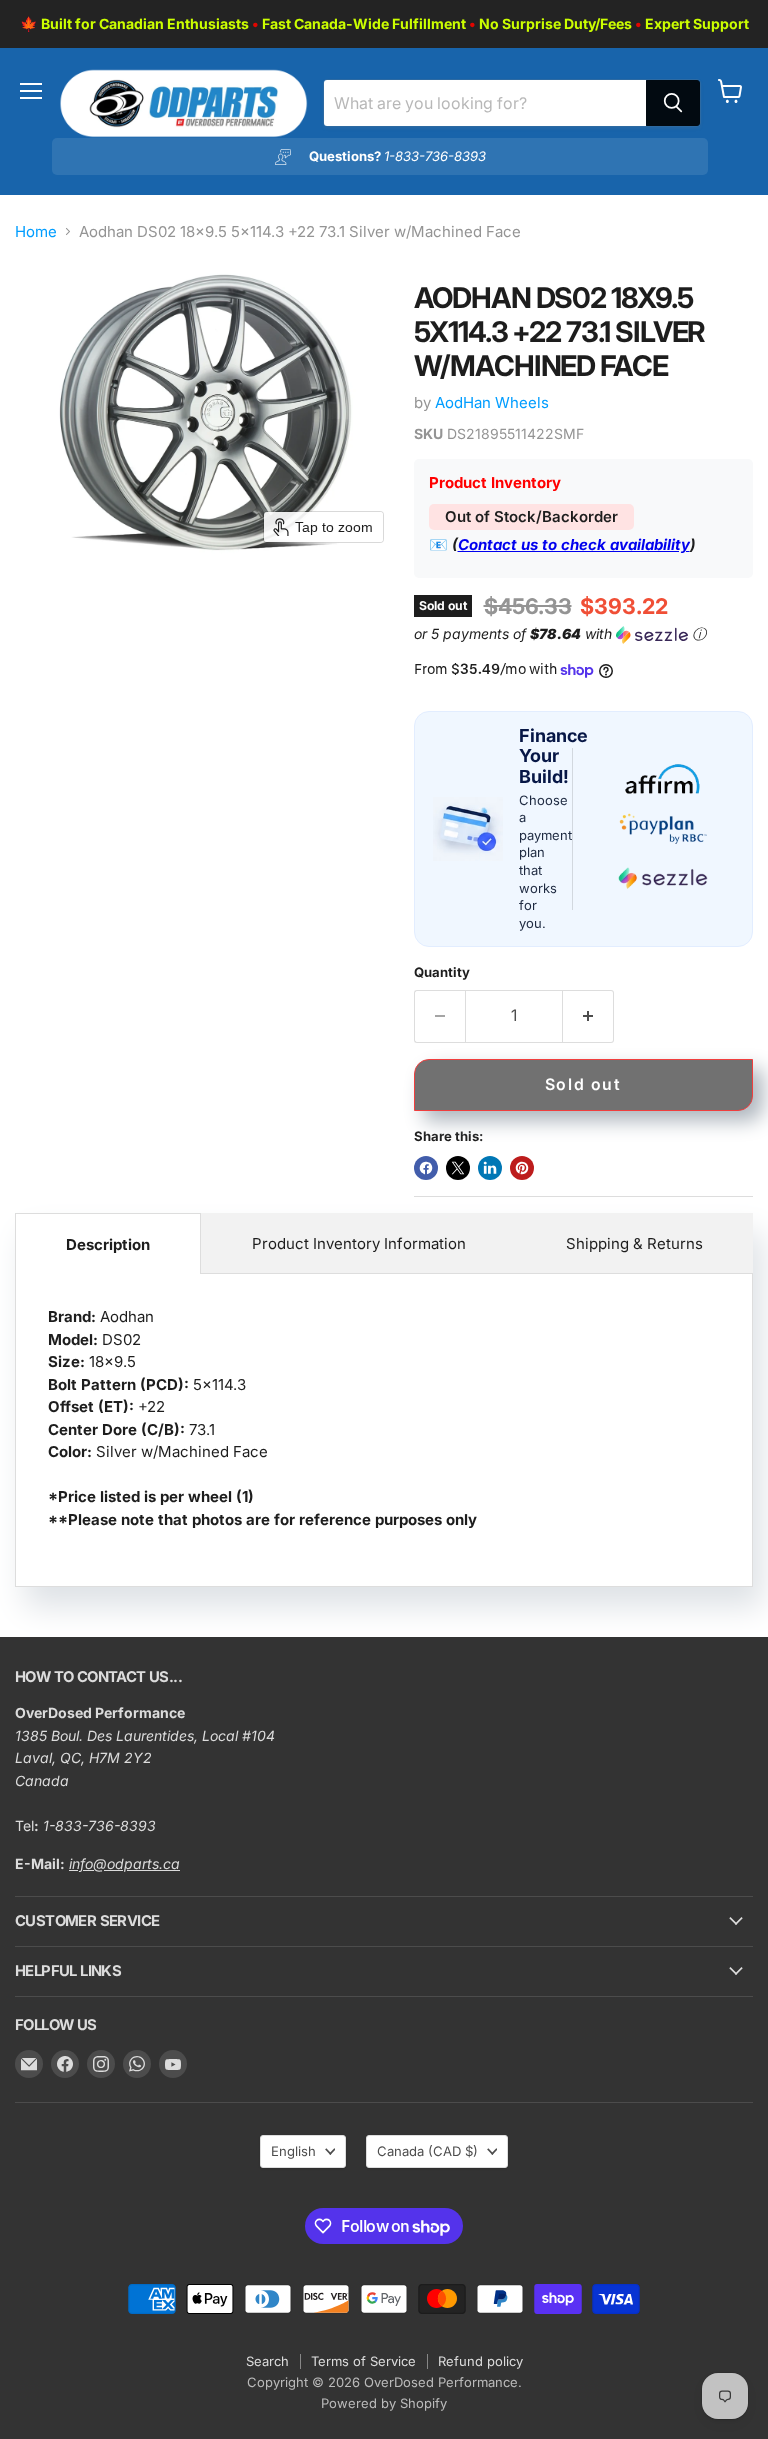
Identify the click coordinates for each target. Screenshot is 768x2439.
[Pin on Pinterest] (522, 1168)
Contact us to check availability (574, 544)
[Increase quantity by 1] (588, 1016)
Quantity (442, 972)
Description (108, 1244)
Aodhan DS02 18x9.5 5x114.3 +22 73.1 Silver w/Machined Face (262, 1418)
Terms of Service (363, 2361)
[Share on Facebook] (426, 1168)
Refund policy (480, 2361)
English (293, 2151)
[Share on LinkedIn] (490, 1168)
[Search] (673, 103)
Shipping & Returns (634, 1243)
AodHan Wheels (492, 402)
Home (36, 231)
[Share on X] (458, 1168)
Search (267, 2361)
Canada (427, 2151)
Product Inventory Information (359, 1243)
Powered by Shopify (384, 2403)
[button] (579, 634)
